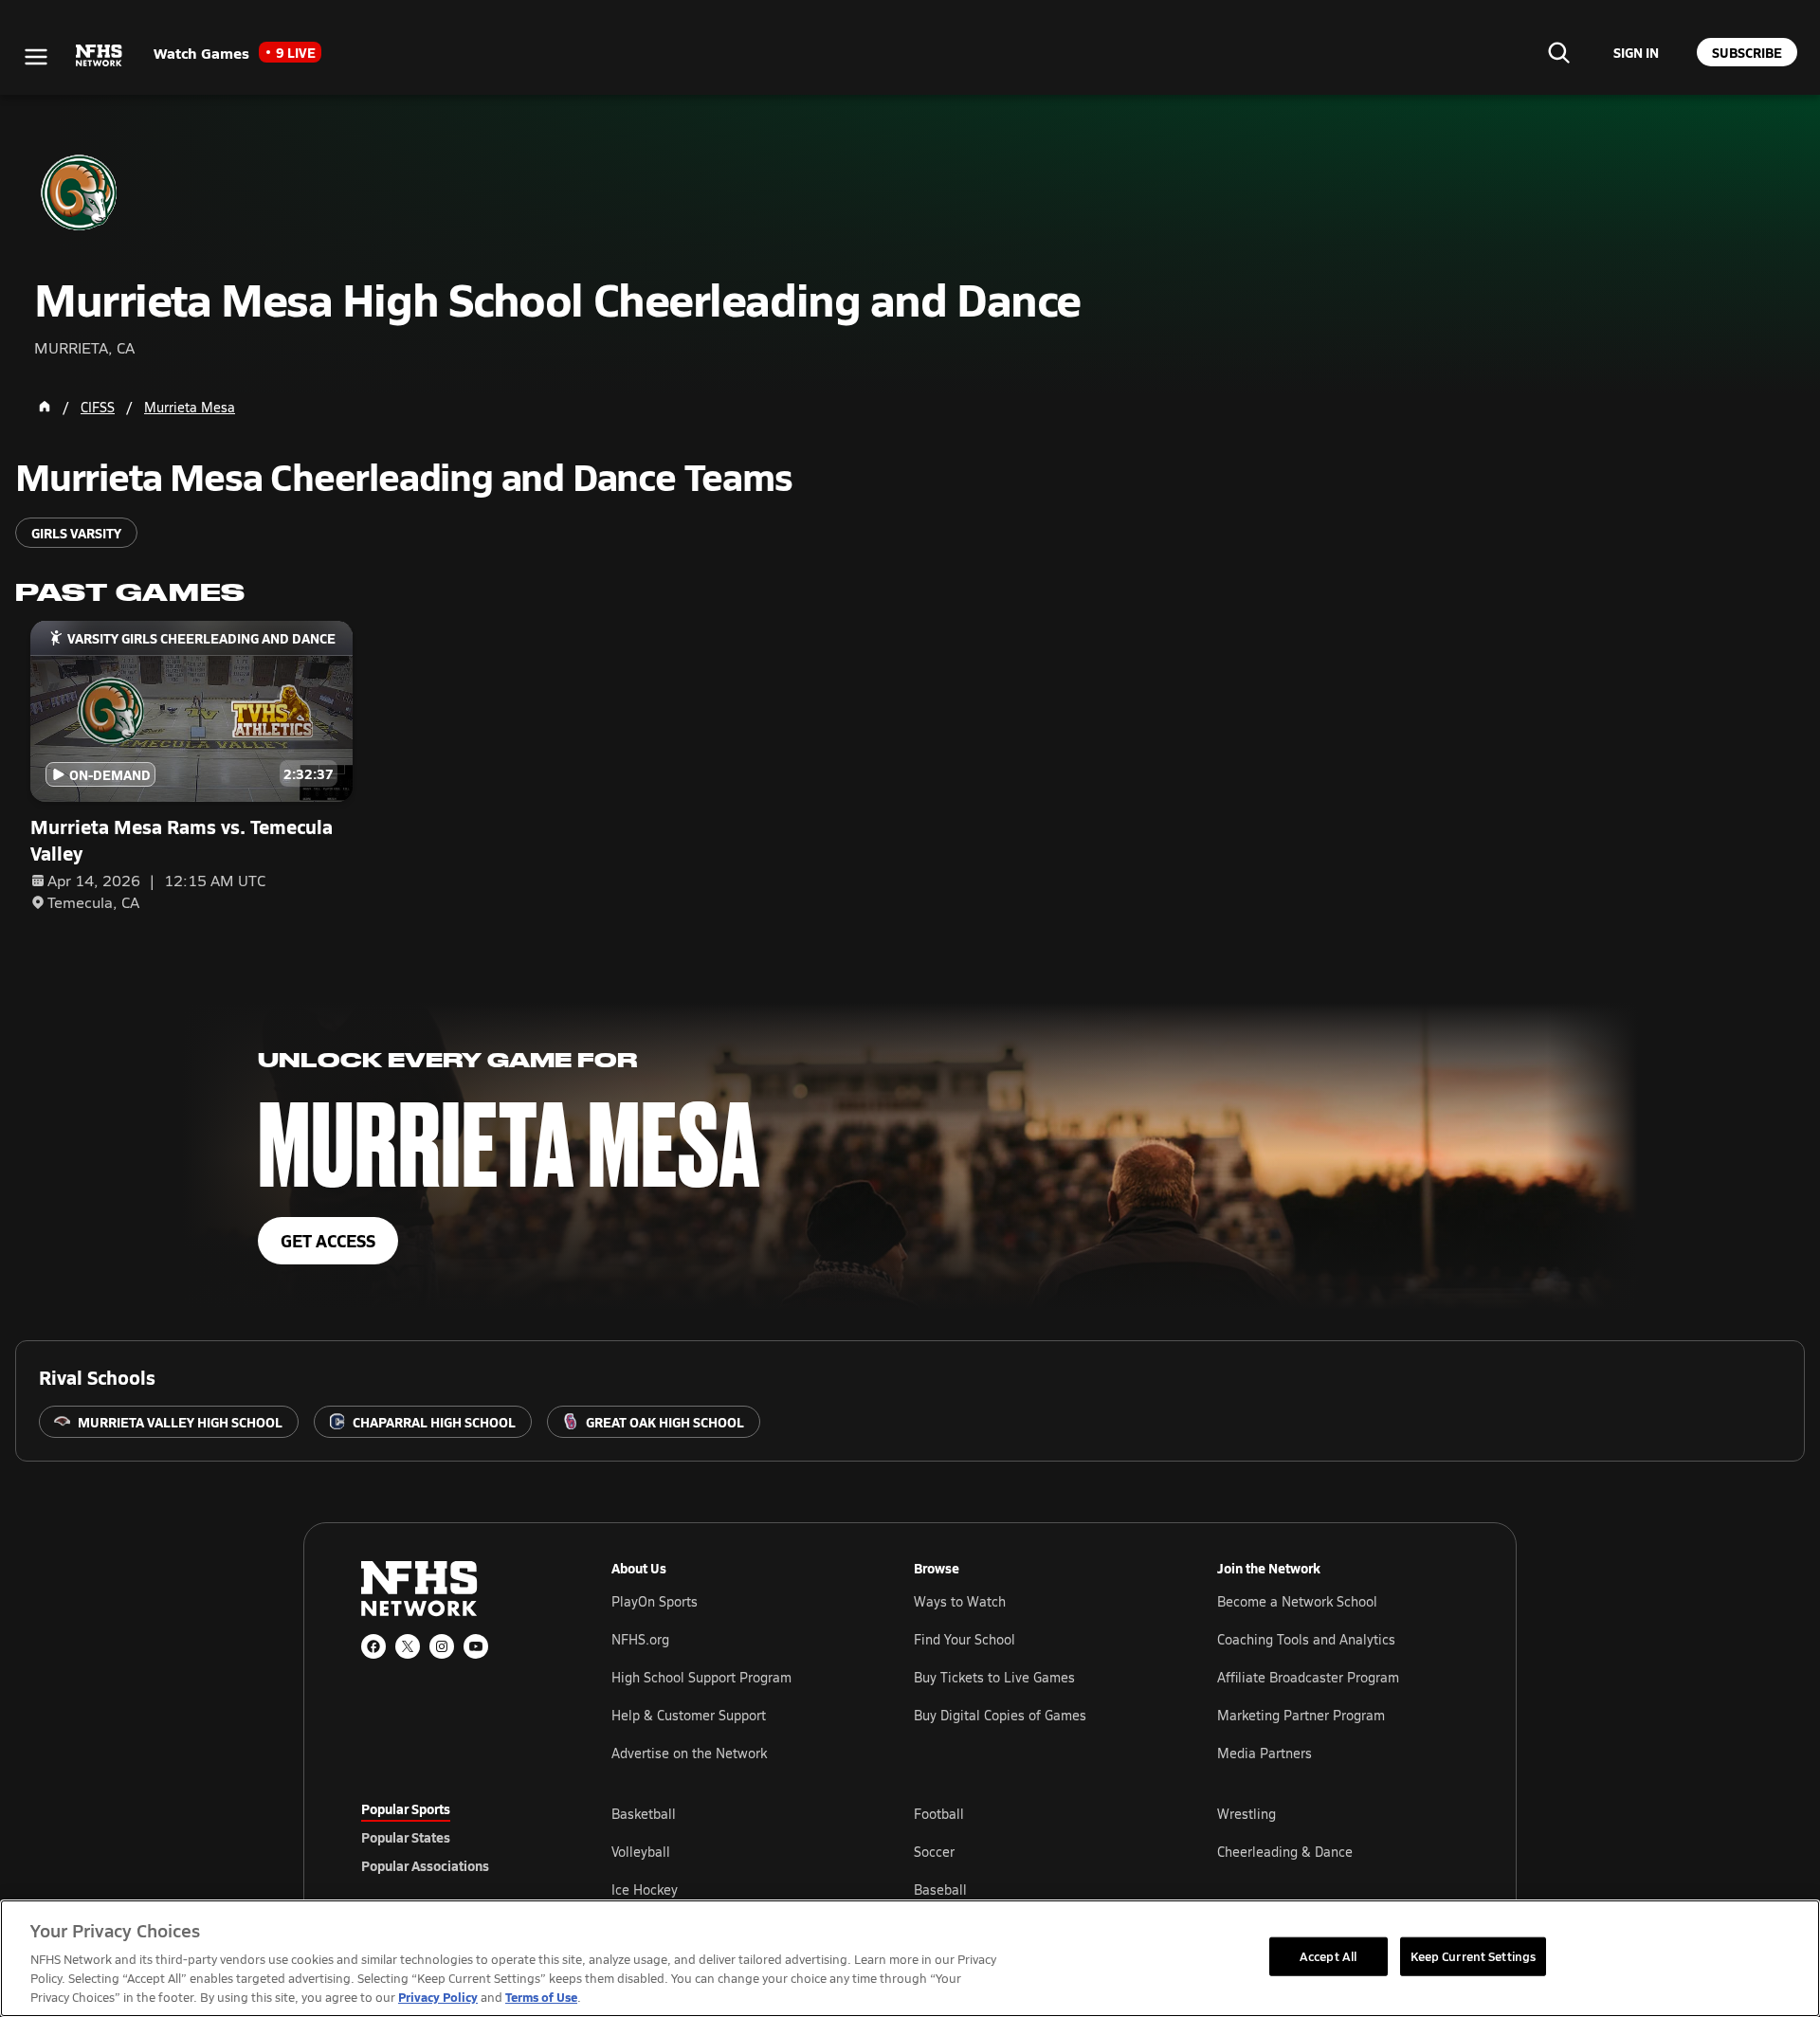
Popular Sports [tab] (406, 1808)
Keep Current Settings (1474, 1955)
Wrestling (1247, 1814)
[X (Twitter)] (408, 1646)
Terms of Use (541, 1997)
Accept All (1328, 1955)
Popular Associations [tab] (425, 1865)
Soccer (934, 1852)
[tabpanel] (1035, 1851)
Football (939, 1814)
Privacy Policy (438, 1997)
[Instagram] (442, 1646)
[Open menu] (36, 57)
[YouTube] (476, 1646)
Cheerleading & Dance (1285, 1852)
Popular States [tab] (406, 1837)
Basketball (644, 1814)
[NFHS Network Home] (100, 56)
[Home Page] (45, 407)
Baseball (940, 1890)
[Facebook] (373, 1646)
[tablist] (456, 1837)
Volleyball (641, 1852)
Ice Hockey (645, 1890)
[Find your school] (1558, 52)
